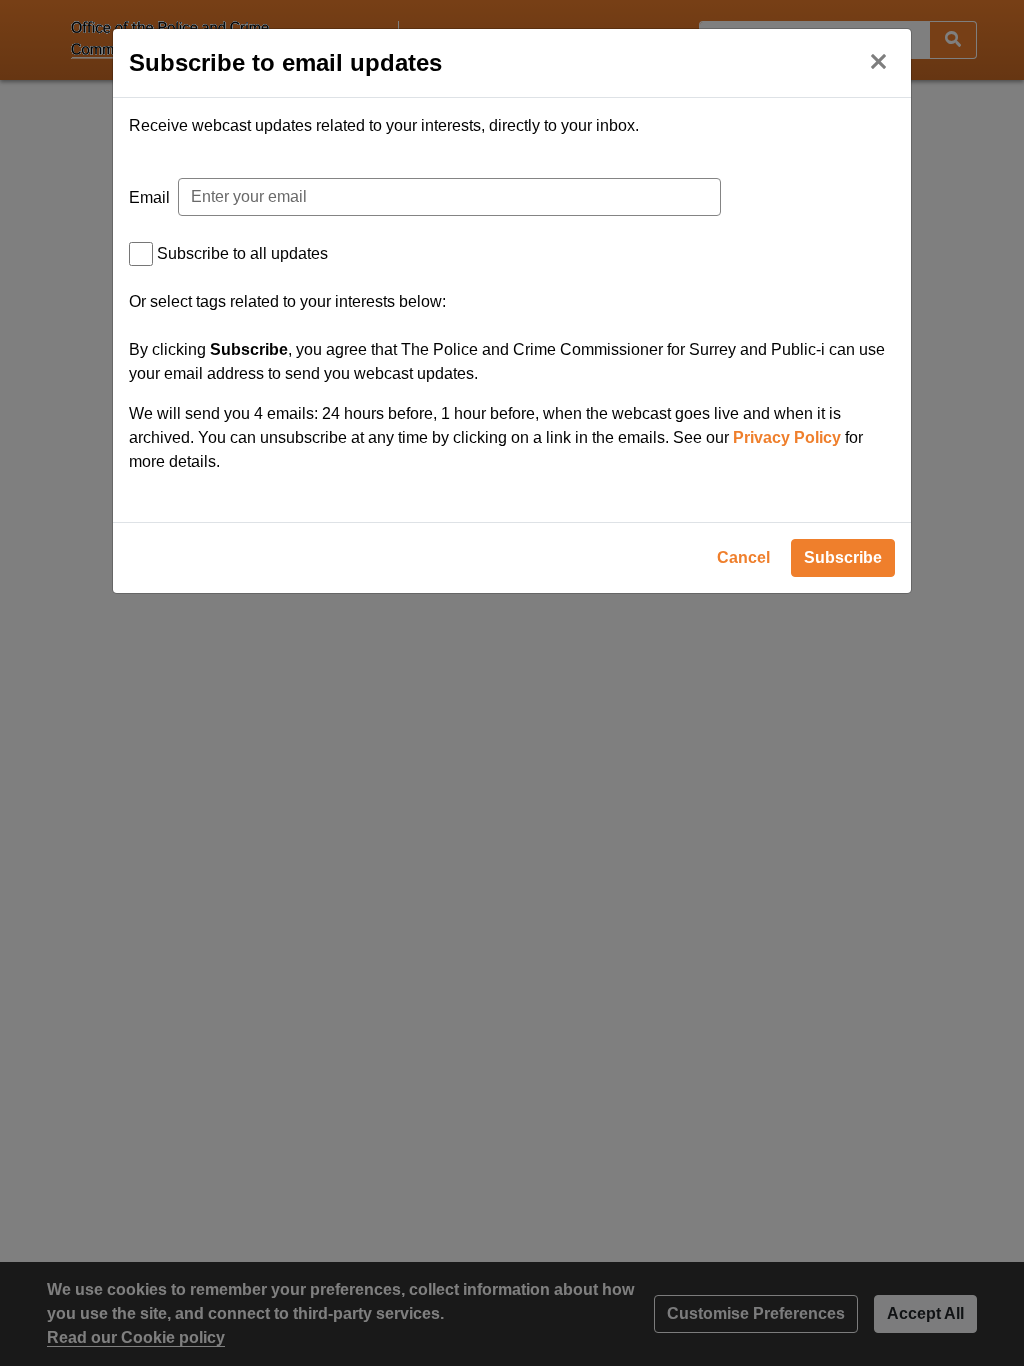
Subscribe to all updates (242, 253)
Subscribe (843, 557)
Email (149, 197)
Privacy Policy (787, 437)
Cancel (743, 557)
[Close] (878, 59)
